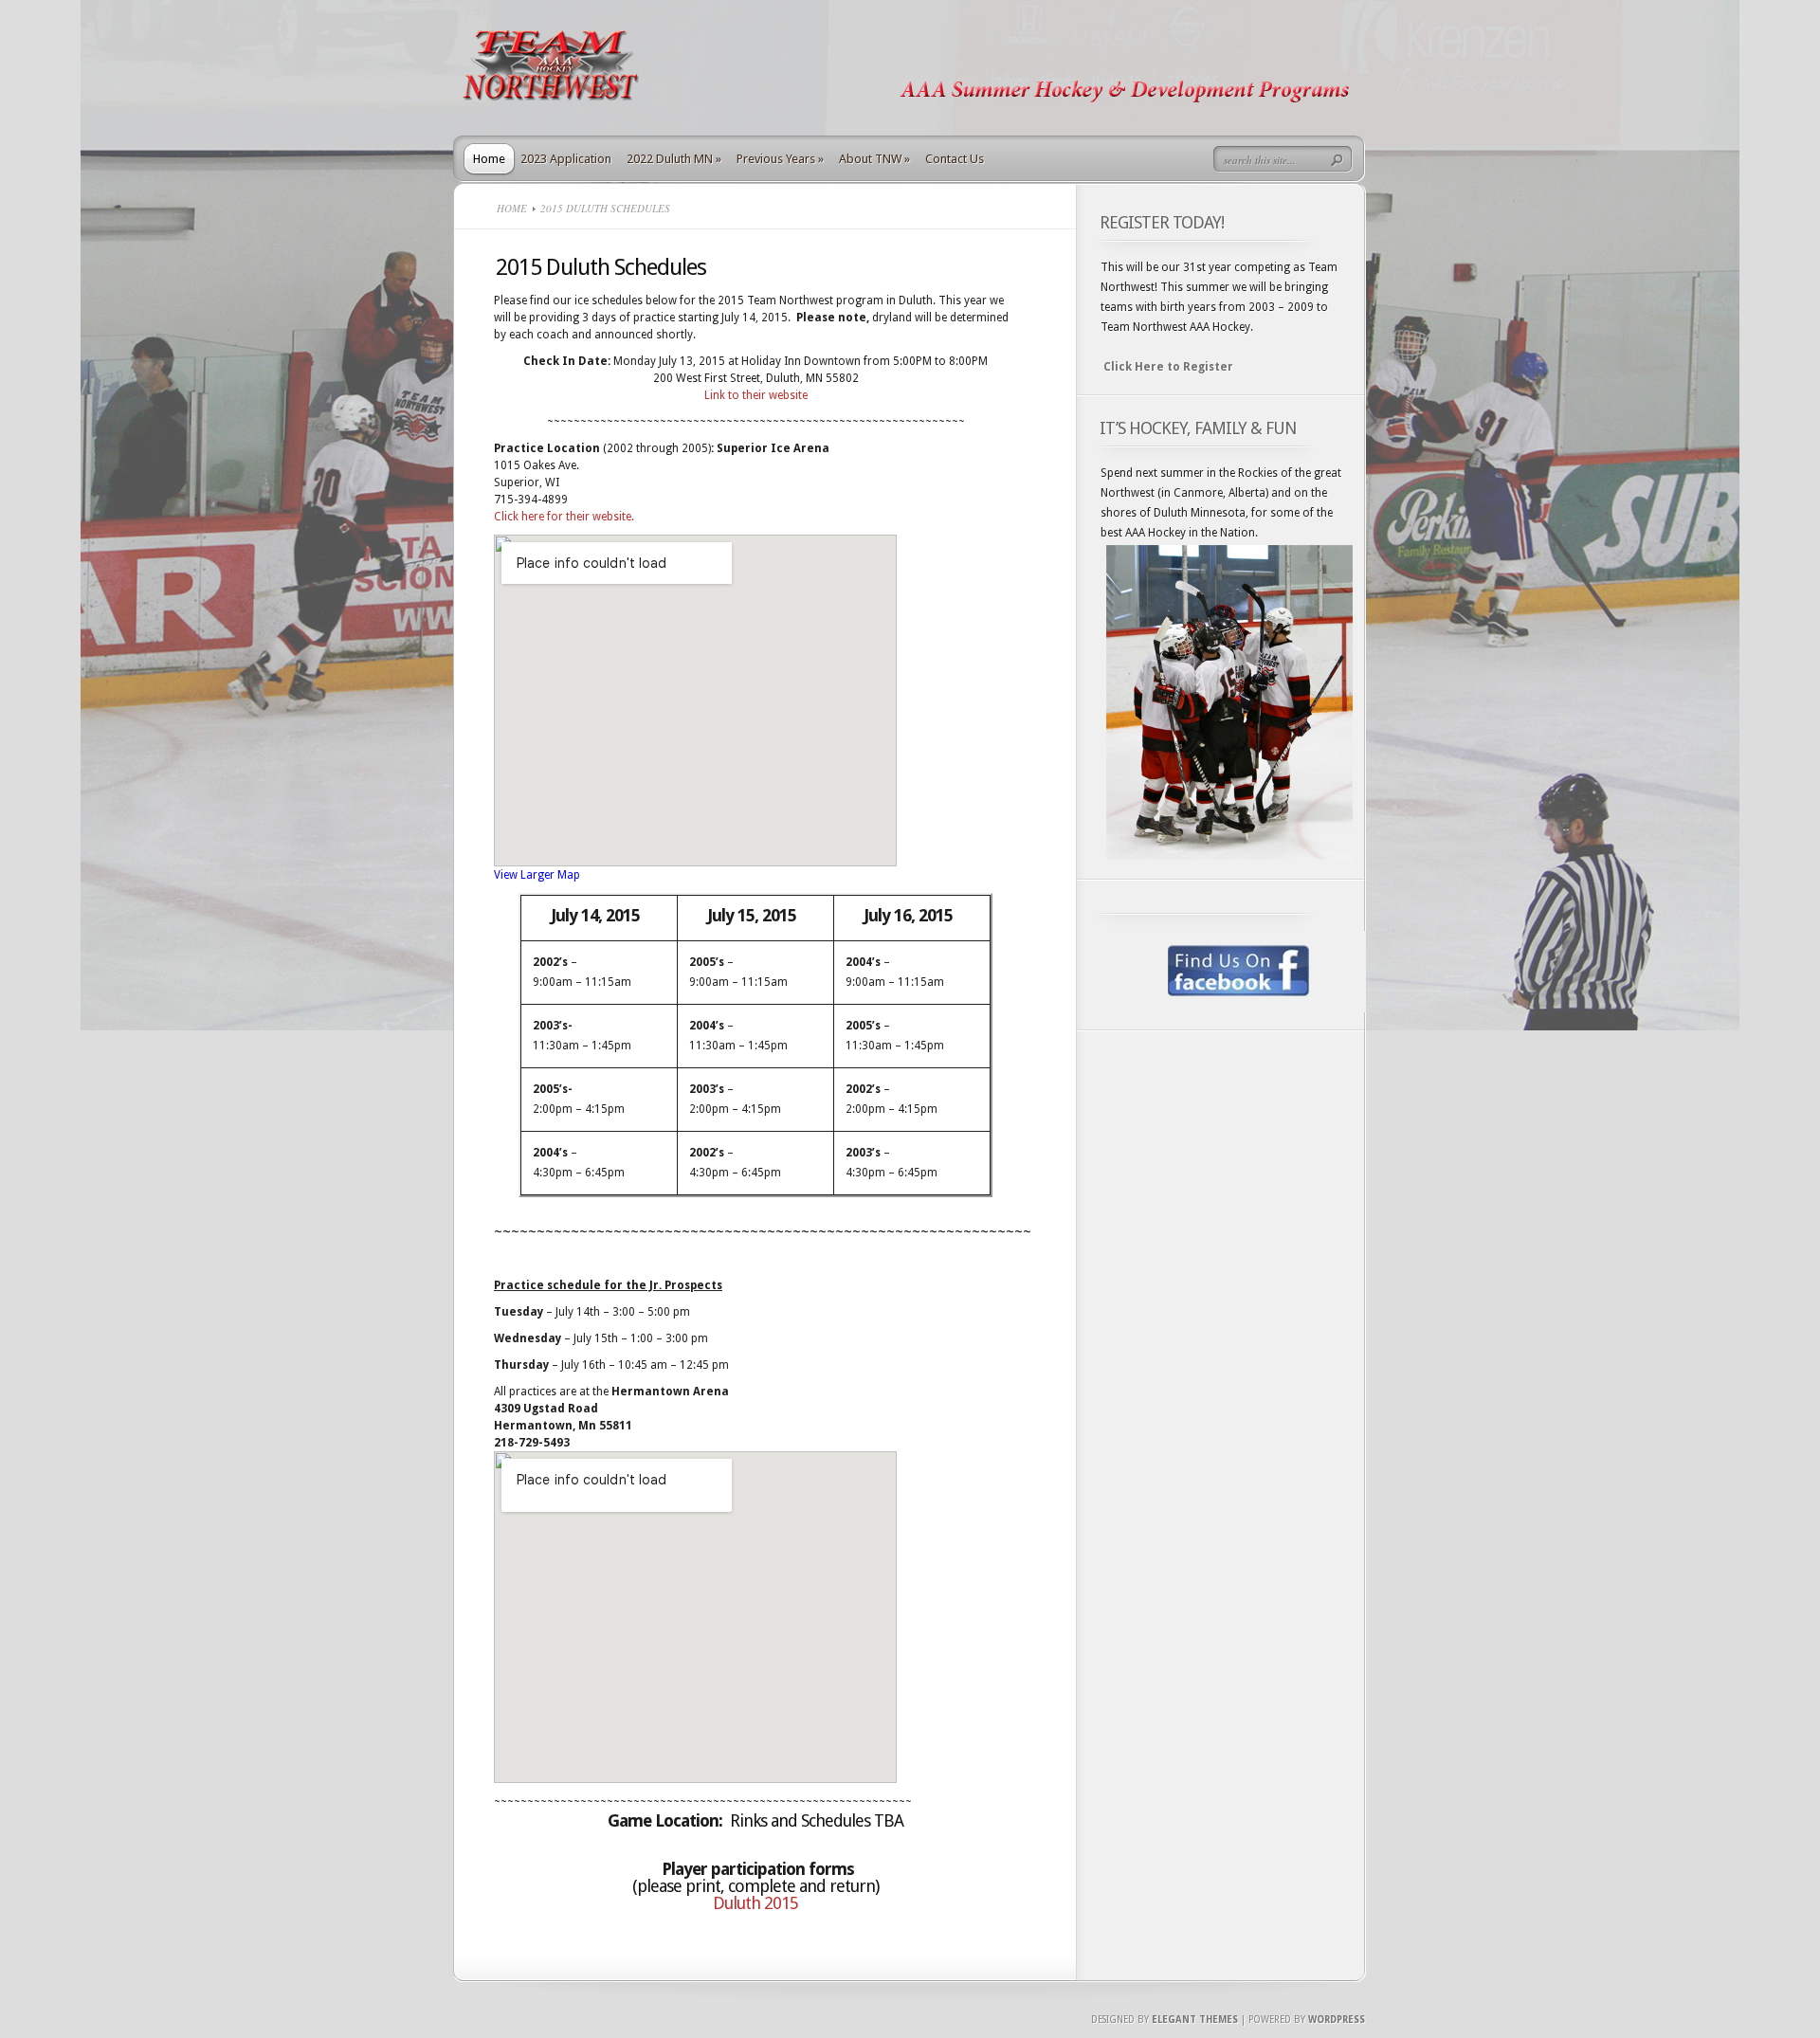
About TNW (874, 159)
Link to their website (756, 395)
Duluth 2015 (755, 1903)
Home (489, 159)
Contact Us (955, 159)
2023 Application (566, 159)
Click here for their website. (564, 517)
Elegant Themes (1195, 2020)
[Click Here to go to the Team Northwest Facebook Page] (1228, 972)
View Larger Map (537, 875)
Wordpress (1337, 2020)
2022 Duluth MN (674, 159)
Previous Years (780, 159)
